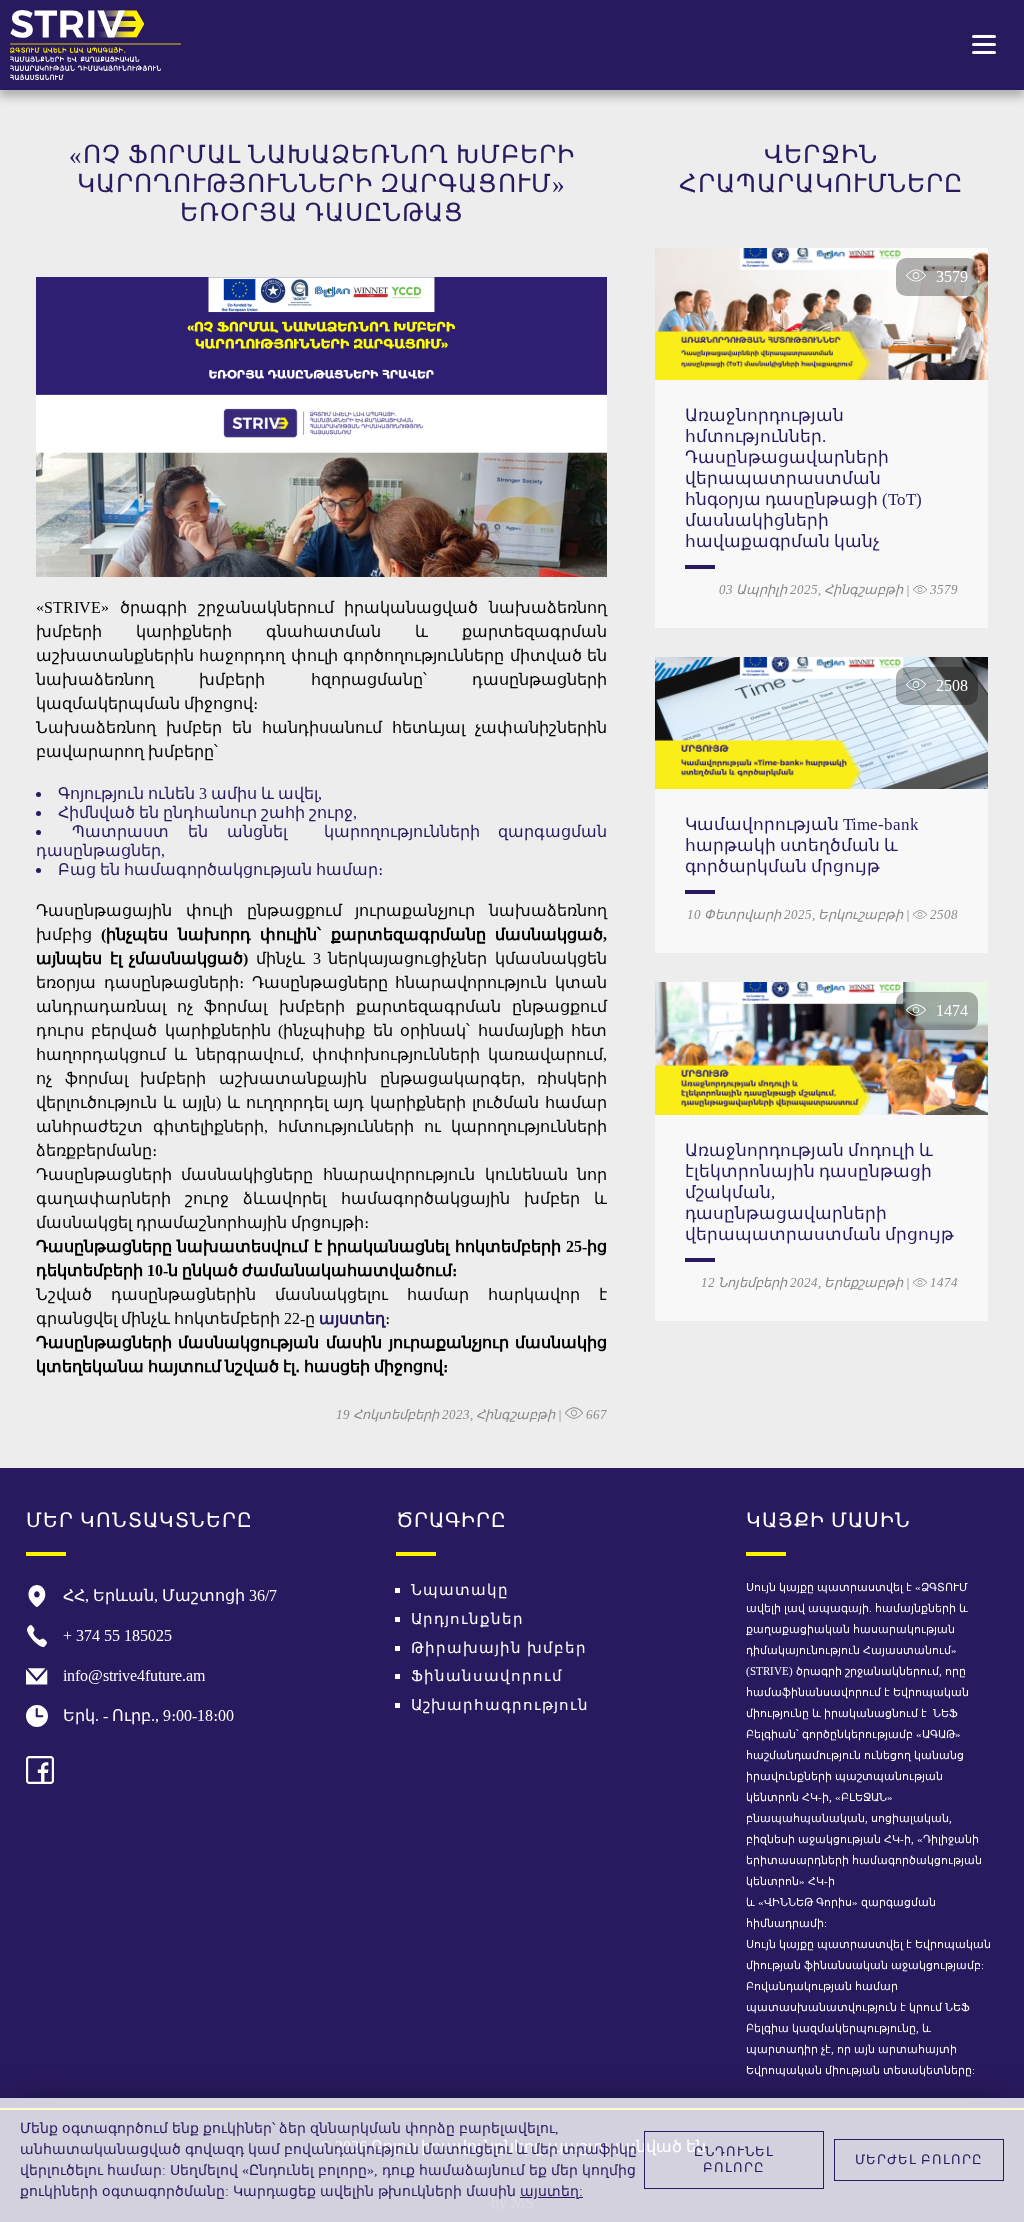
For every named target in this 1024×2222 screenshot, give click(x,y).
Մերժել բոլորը (919, 2159)
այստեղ (352, 1318)
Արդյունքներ (467, 1619)
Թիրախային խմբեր (499, 1648)
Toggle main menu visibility (984, 42)
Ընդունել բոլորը (734, 2159)
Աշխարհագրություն (500, 1705)
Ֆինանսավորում (487, 1676)
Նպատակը (460, 1590)
